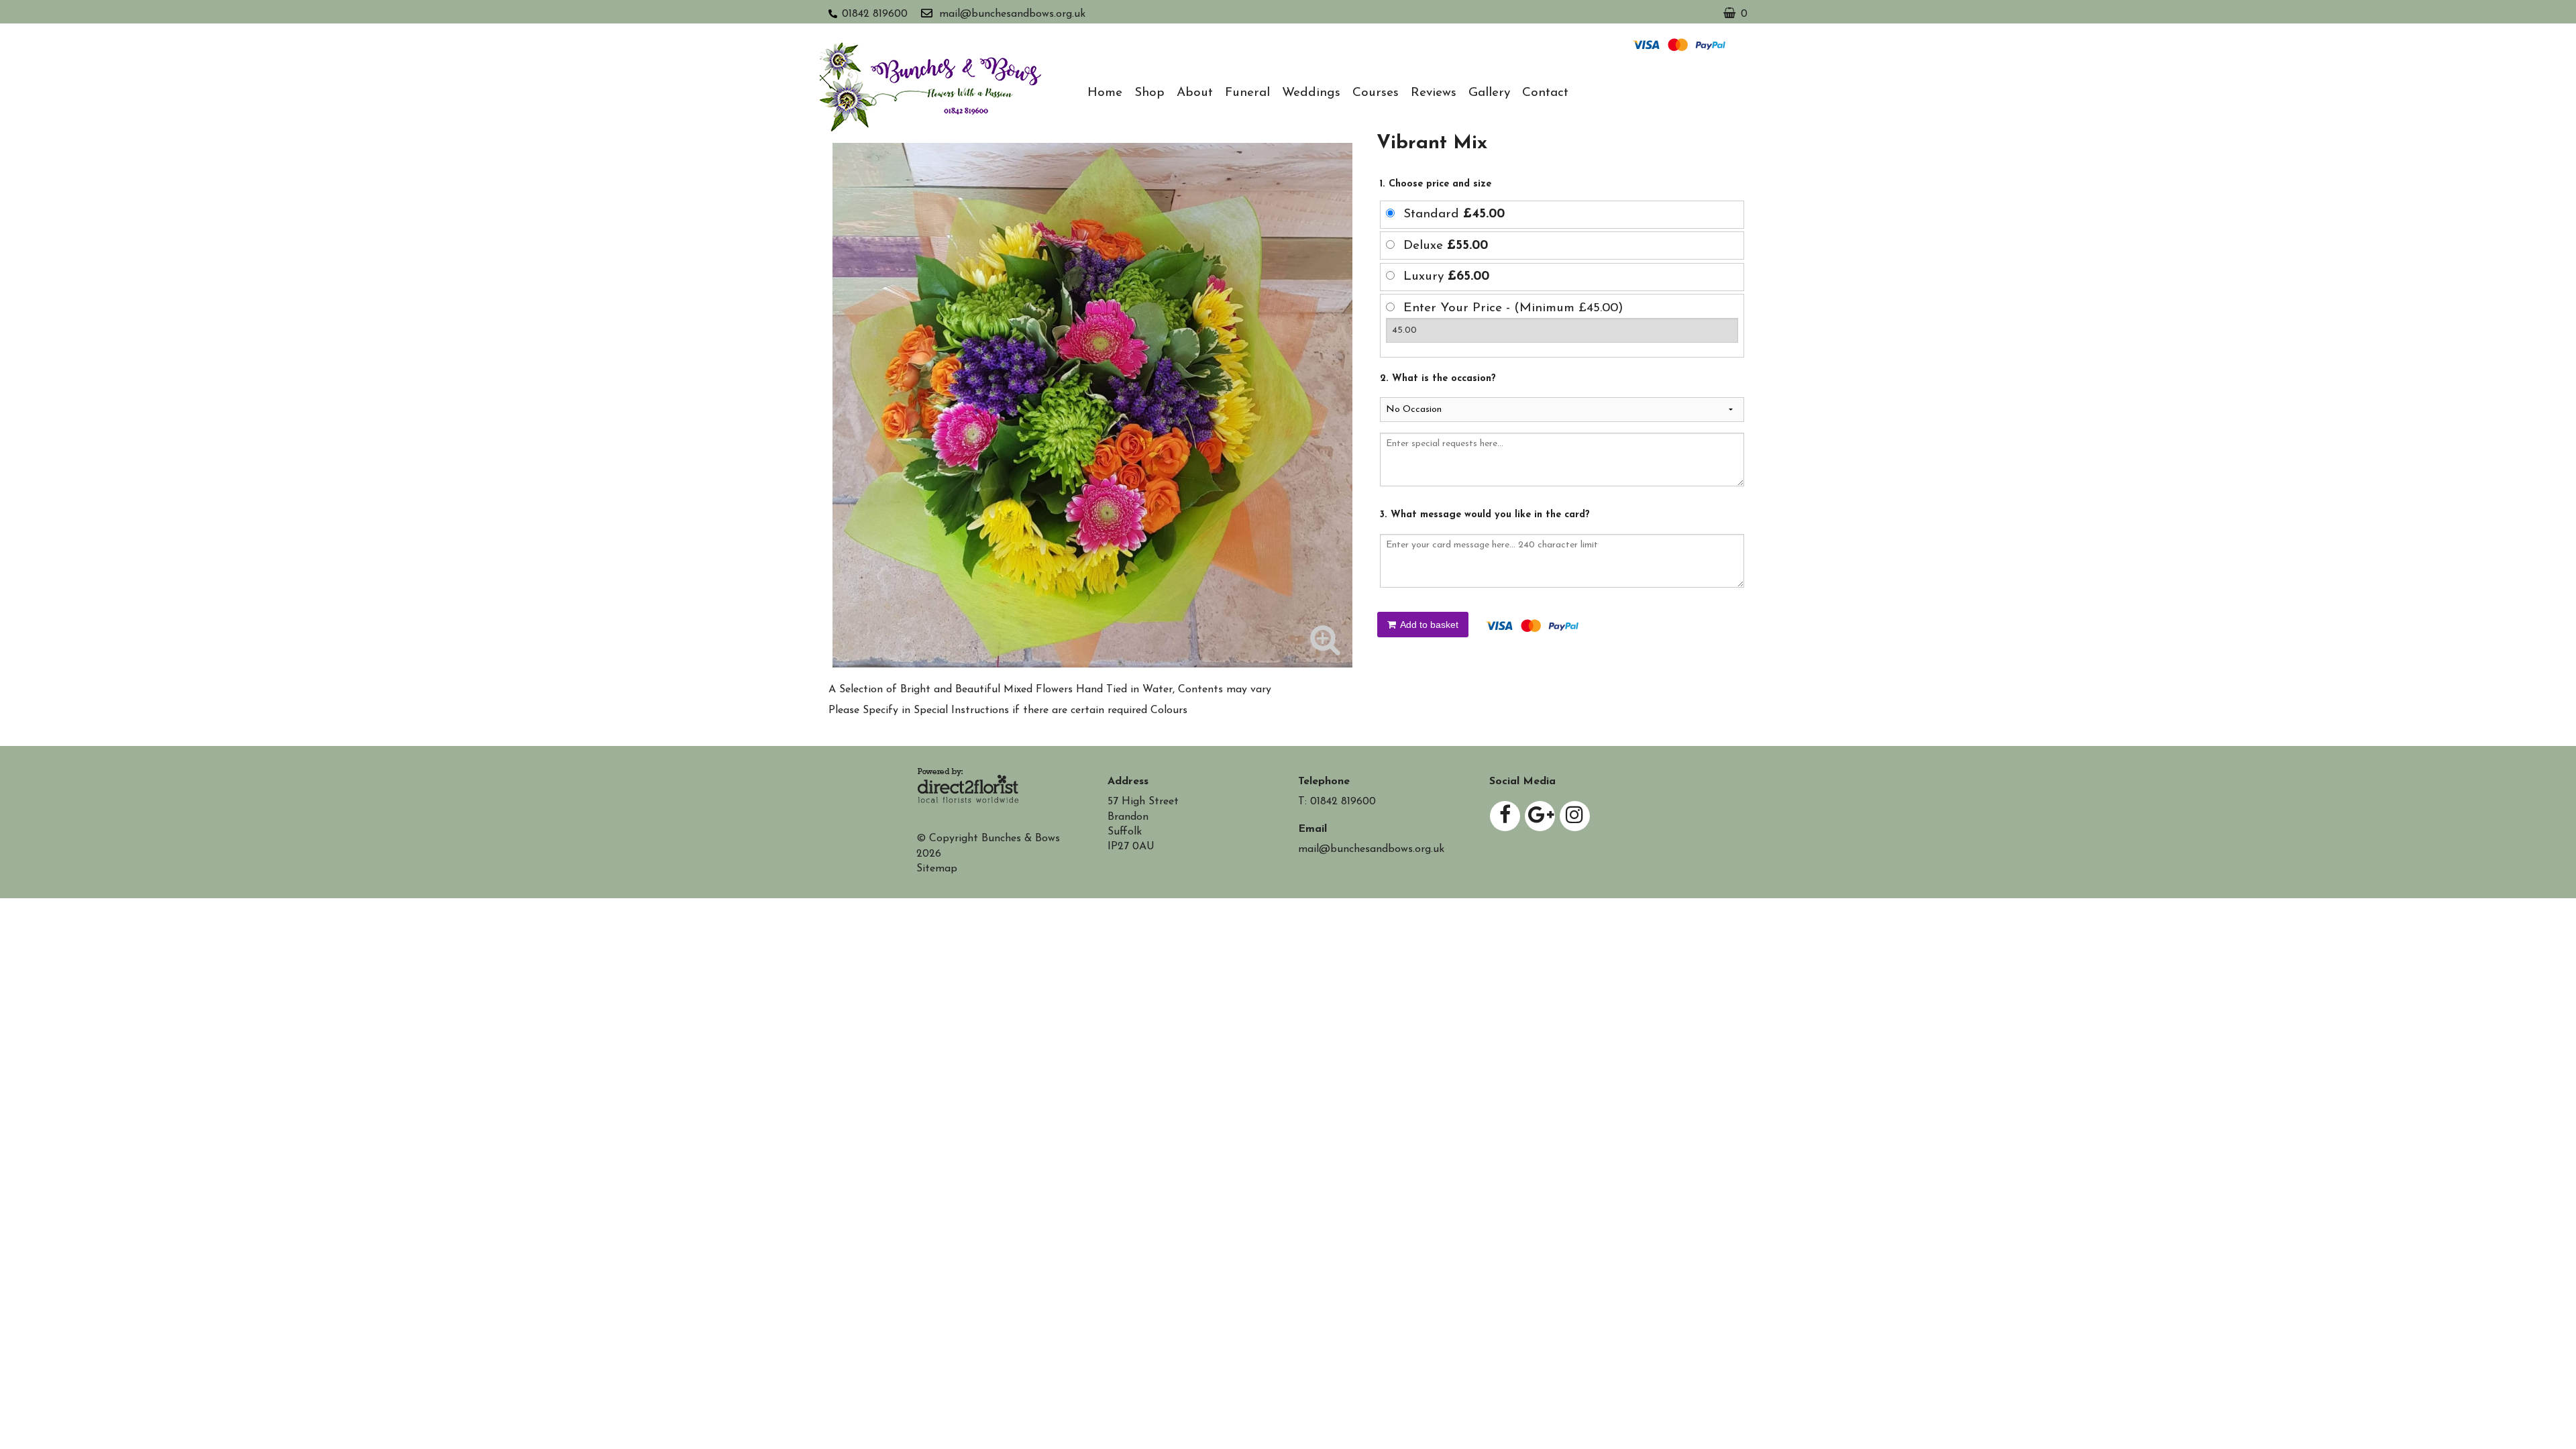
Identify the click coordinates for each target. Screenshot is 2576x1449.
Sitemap (937, 869)
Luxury (1446, 277)
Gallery (1489, 93)
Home (1105, 93)
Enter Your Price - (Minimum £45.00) (1513, 308)
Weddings (1311, 93)
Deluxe (1446, 246)
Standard (1454, 214)
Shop (1149, 93)
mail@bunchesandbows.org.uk (1012, 14)
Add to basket (1428, 625)
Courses (1376, 93)
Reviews (1434, 93)
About (1195, 93)
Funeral (1247, 93)
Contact (1545, 93)
